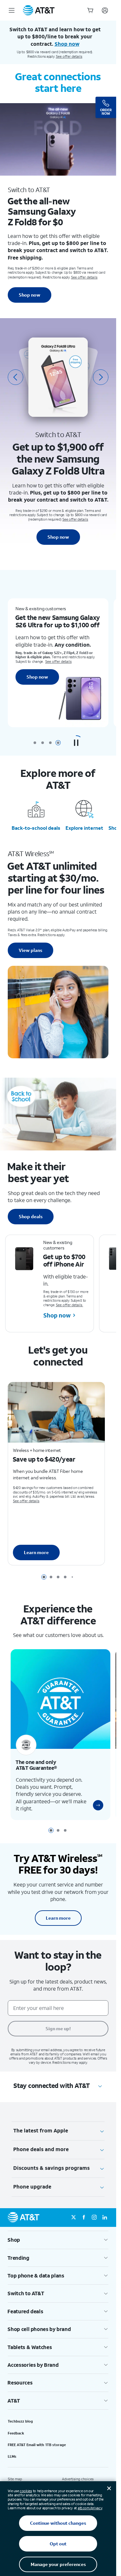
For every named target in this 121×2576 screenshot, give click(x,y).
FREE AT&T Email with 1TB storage (37, 2437)
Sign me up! (58, 2021)
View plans (30, 950)
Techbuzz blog (20, 2414)
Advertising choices (78, 2472)
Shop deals (31, 1216)
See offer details (69, 56)
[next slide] (101, 377)
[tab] (35, 743)
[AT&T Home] (39, 10)
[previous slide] (15, 377)
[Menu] (12, 10)
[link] (93, 1797)
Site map (15, 2472)
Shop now (30, 295)
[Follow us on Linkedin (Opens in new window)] (105, 2210)
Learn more (36, 1550)
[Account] (105, 10)
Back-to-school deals (36, 828)
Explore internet (84, 828)
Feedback (16, 2425)
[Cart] (90, 10)
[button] (76, 743)
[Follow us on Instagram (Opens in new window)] (94, 2210)
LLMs (12, 2449)
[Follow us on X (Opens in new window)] (74, 2210)
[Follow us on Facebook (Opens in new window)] (84, 2210)
